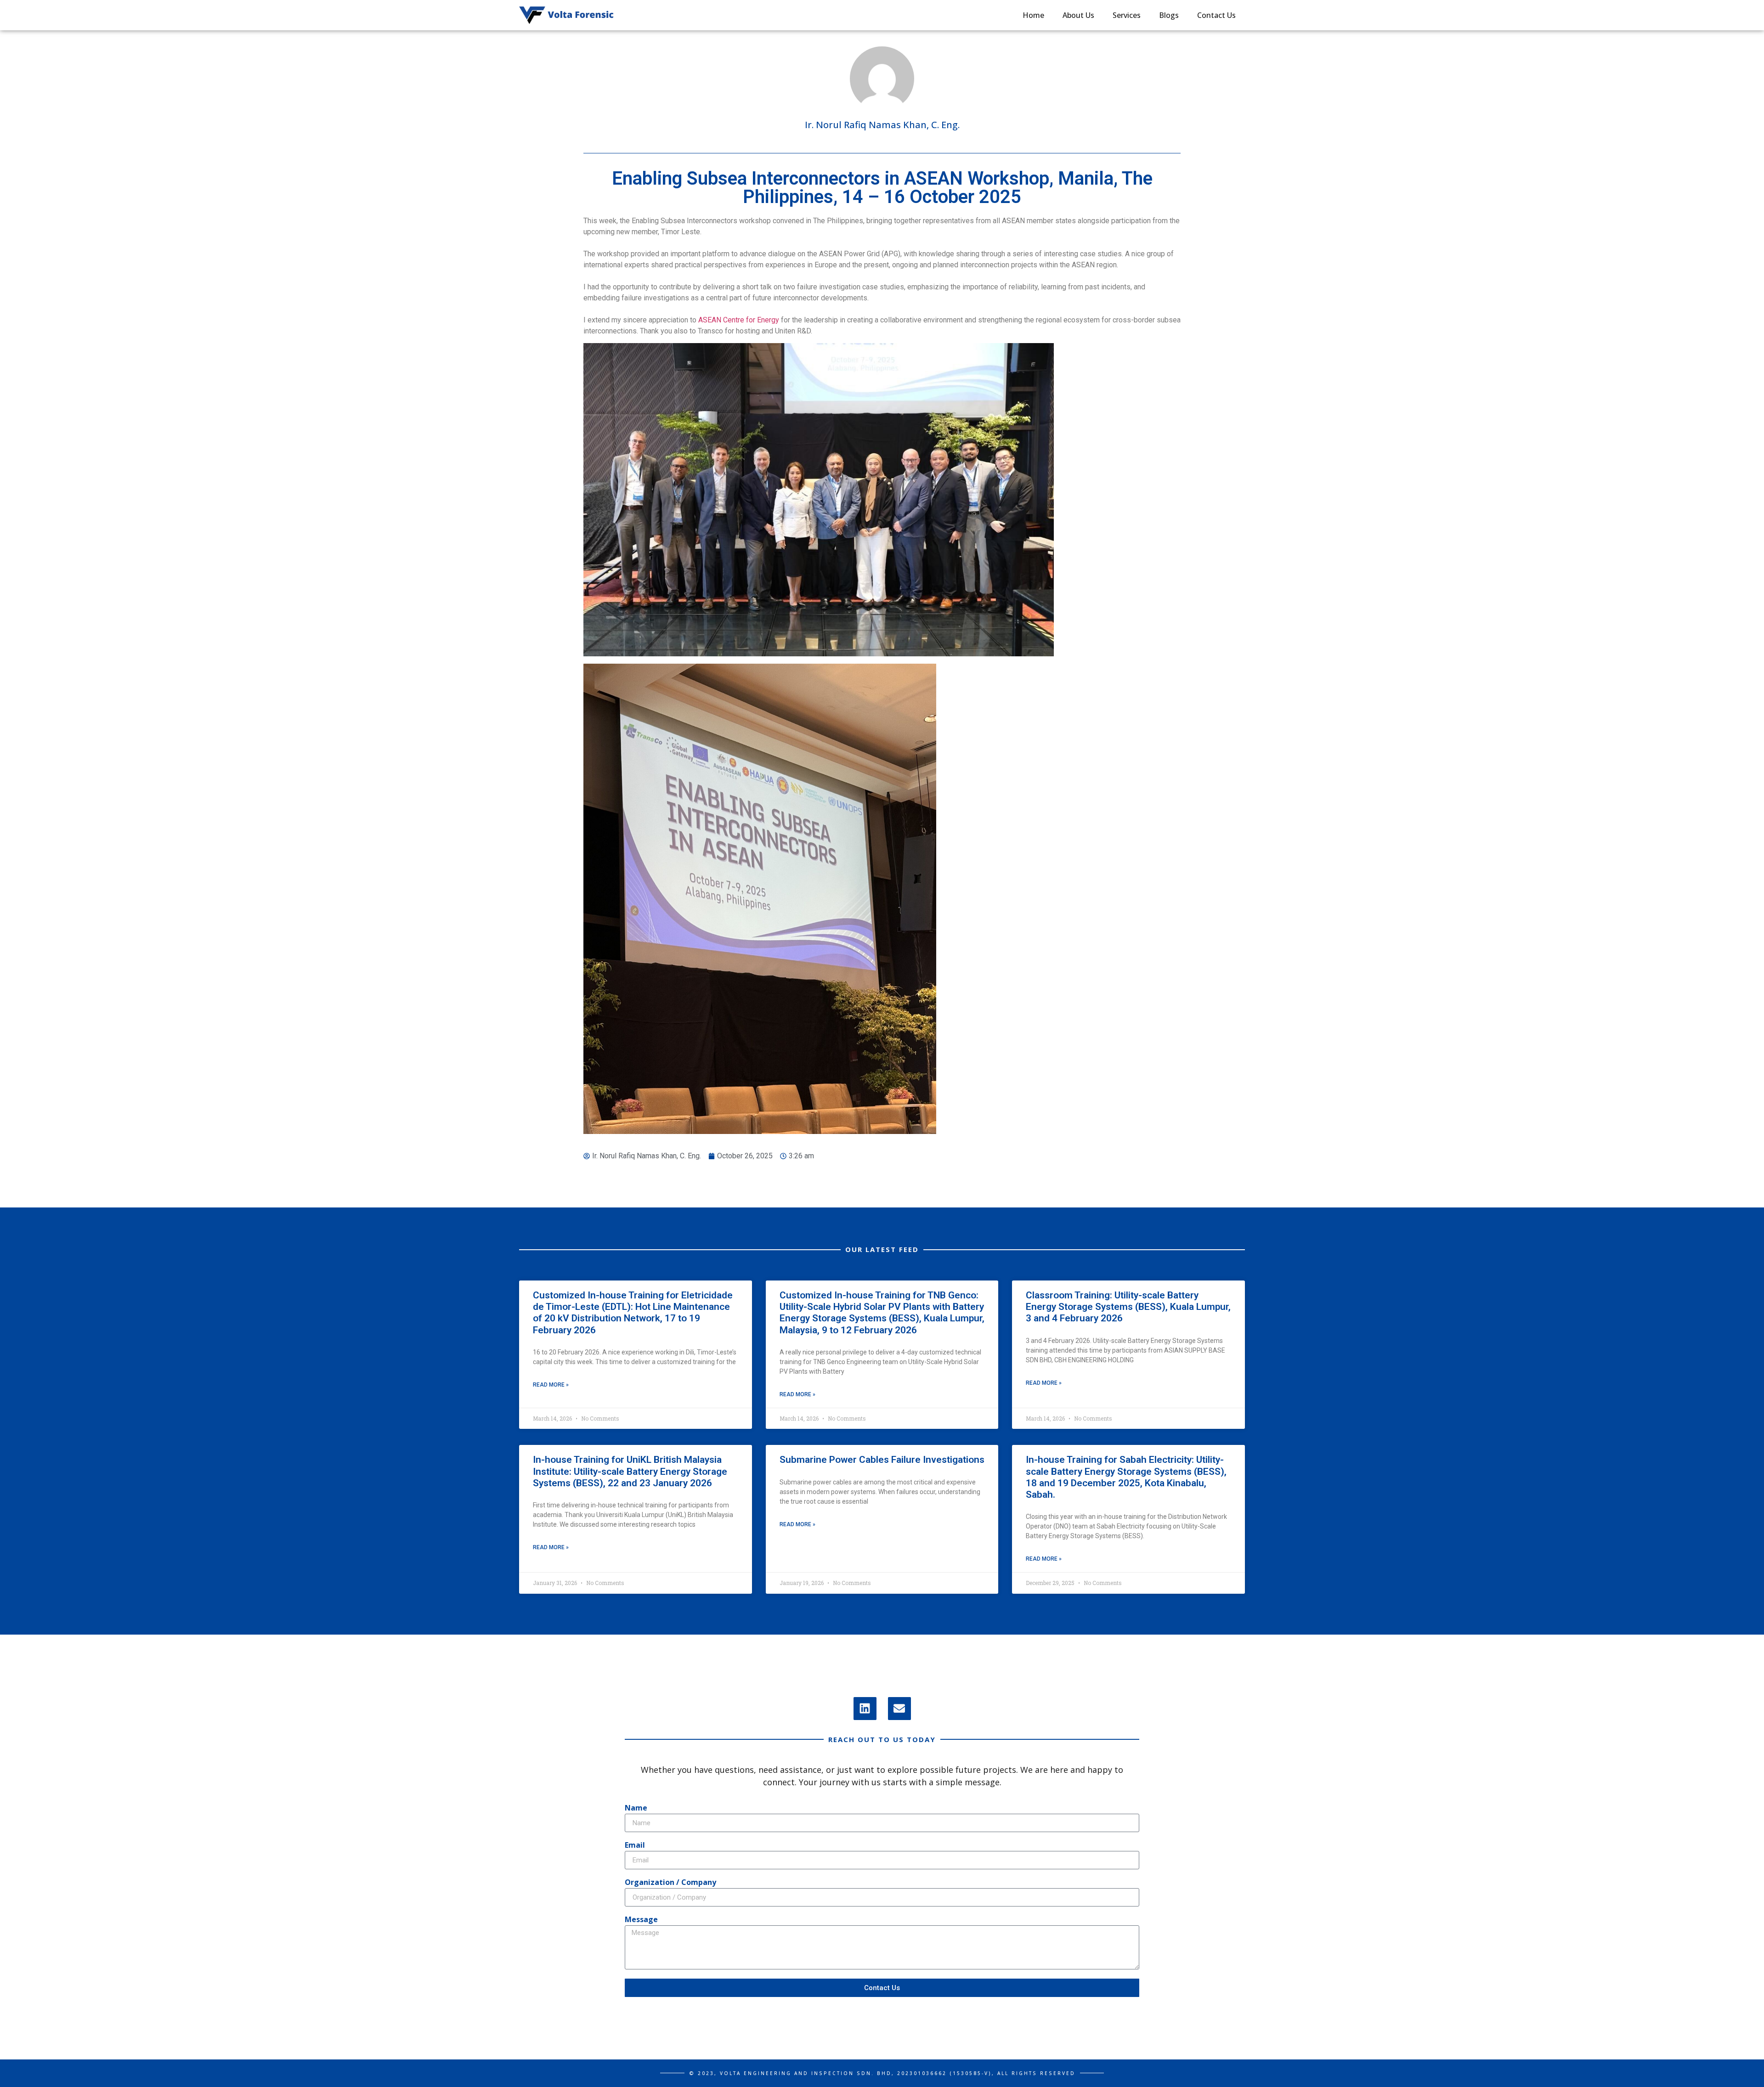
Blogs (1169, 15)
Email (635, 1846)
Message (641, 1920)
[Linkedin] (865, 1709)
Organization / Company (670, 1883)
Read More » (551, 1385)
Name (636, 1808)
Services (1127, 15)
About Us (1078, 15)
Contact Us (1216, 15)
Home (1033, 15)
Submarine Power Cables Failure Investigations (882, 1460)
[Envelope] (899, 1709)
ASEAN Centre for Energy (739, 320)
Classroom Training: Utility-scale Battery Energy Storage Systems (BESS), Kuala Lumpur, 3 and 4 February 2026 (1128, 1307)
